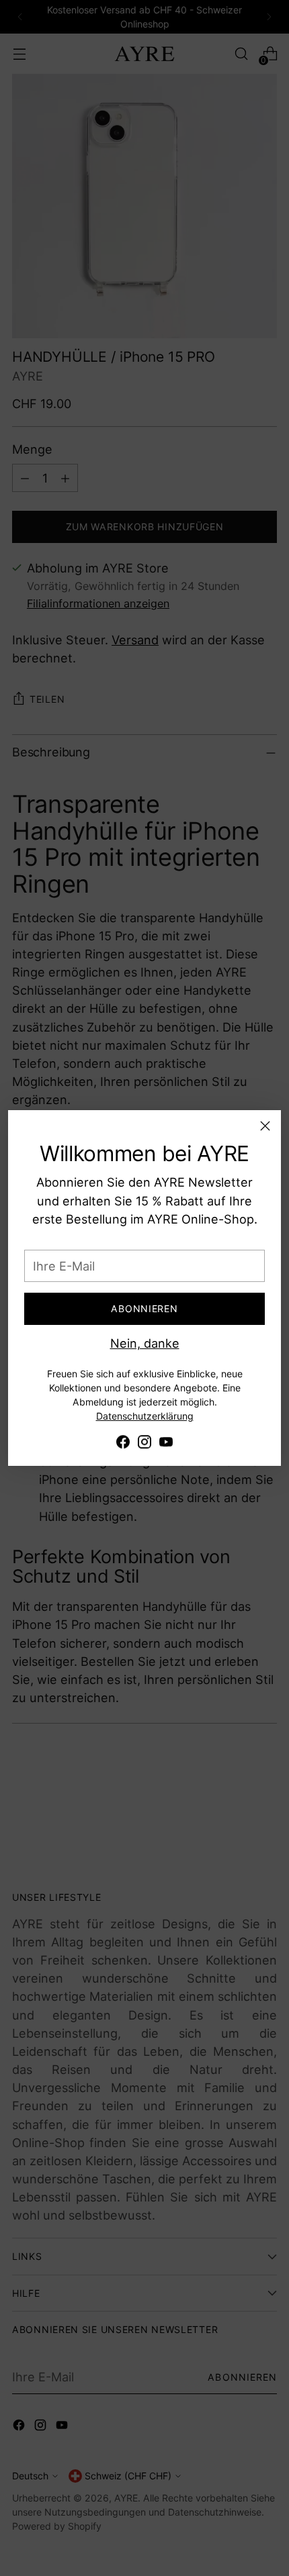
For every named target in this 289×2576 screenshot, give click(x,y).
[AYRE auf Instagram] (144, 1444)
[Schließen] (265, 1126)
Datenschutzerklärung (145, 1416)
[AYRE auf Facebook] (123, 1444)
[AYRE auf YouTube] (166, 1444)
